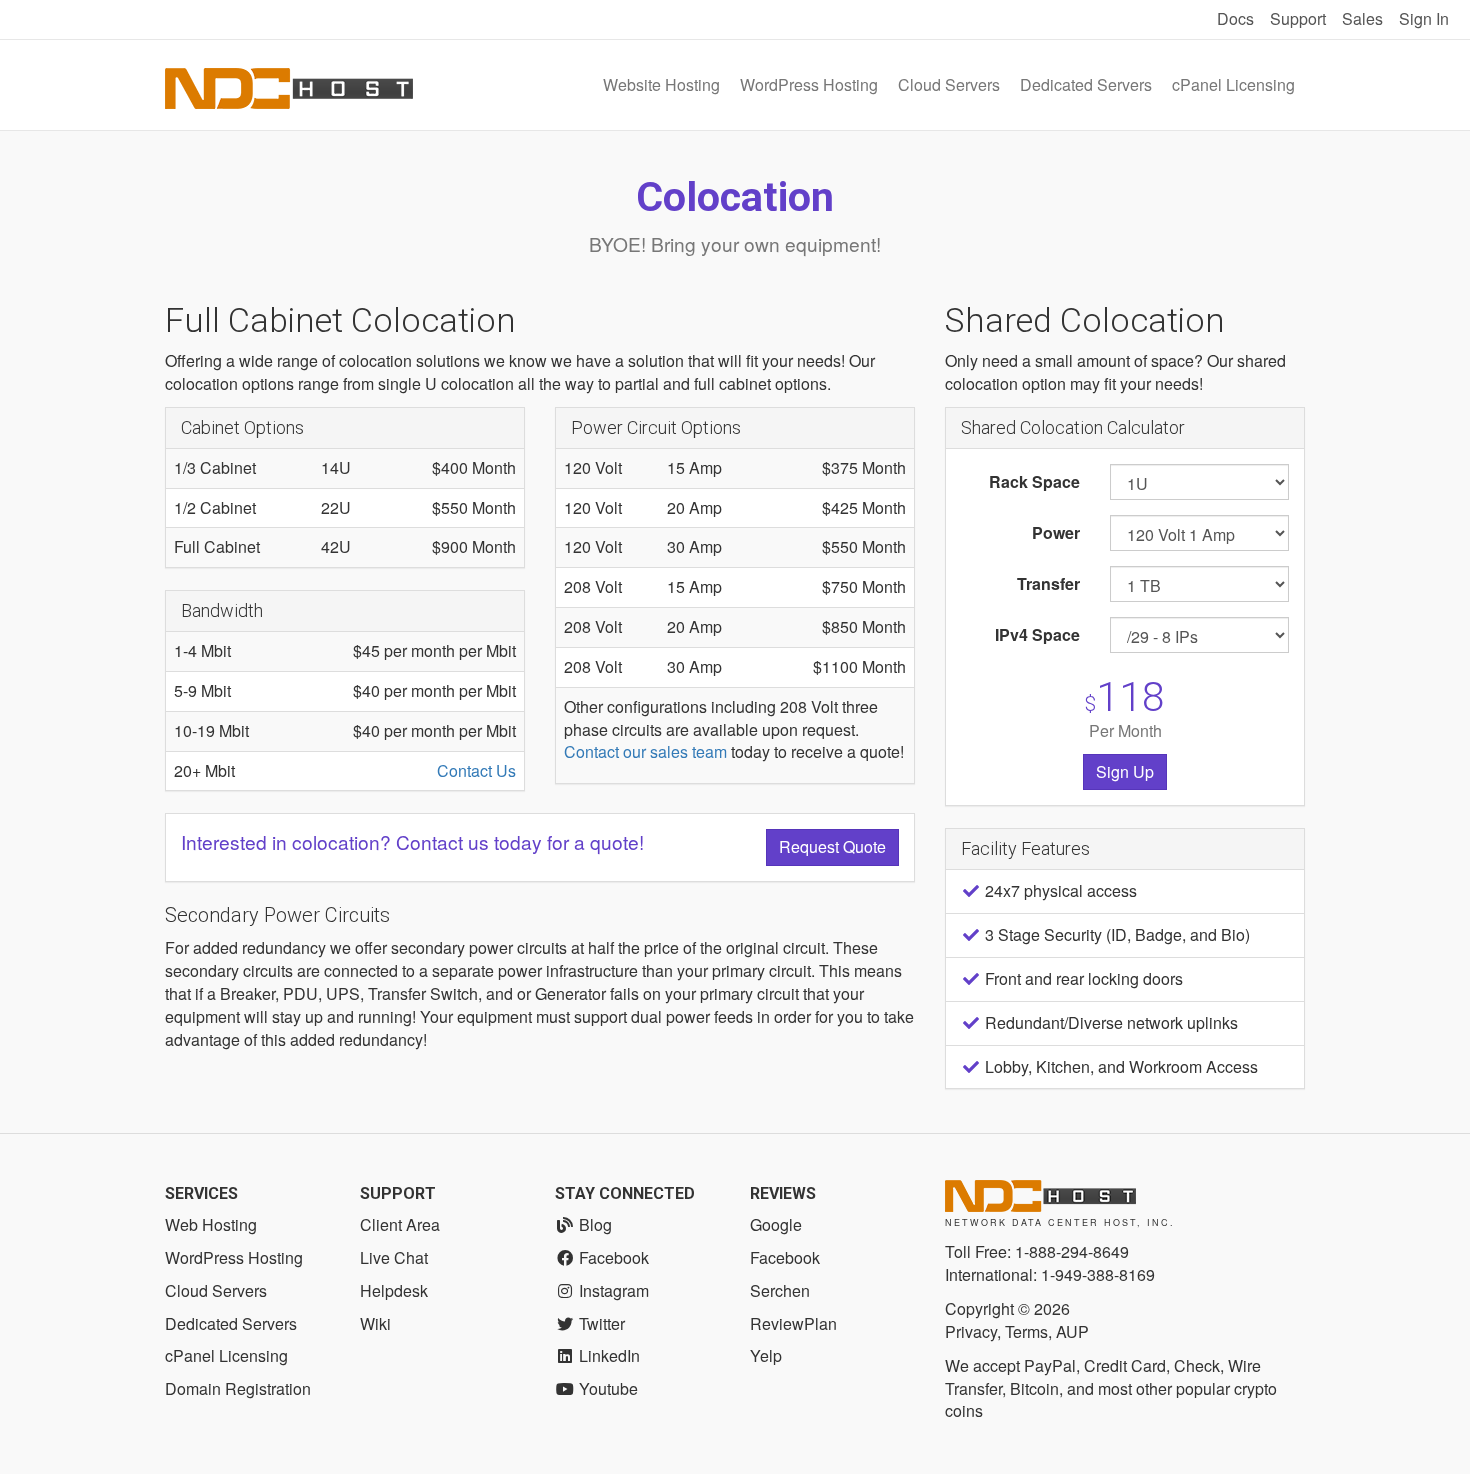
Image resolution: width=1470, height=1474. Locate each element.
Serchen (780, 1290)
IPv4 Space (1037, 634)
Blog (593, 1224)
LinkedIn (607, 1355)
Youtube (606, 1388)
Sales (1362, 18)
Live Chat (394, 1257)
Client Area (400, 1224)
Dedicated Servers (1086, 84)
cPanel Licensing (1233, 84)
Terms (1026, 1331)
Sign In (1424, 18)
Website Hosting (661, 84)
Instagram (612, 1290)
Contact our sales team (645, 751)
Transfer (1048, 583)
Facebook (612, 1257)
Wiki (375, 1323)
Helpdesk (394, 1290)
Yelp (766, 1355)
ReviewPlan (793, 1323)
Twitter (600, 1323)
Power (1056, 532)
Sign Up (1125, 771)
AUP (1072, 1331)
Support (1298, 18)
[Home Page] (289, 85)
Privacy (971, 1331)
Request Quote (832, 846)
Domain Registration (238, 1388)
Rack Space (1034, 481)
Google (776, 1224)
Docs (1235, 18)
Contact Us (476, 770)
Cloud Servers (949, 84)
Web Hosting (211, 1224)
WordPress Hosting (809, 84)
